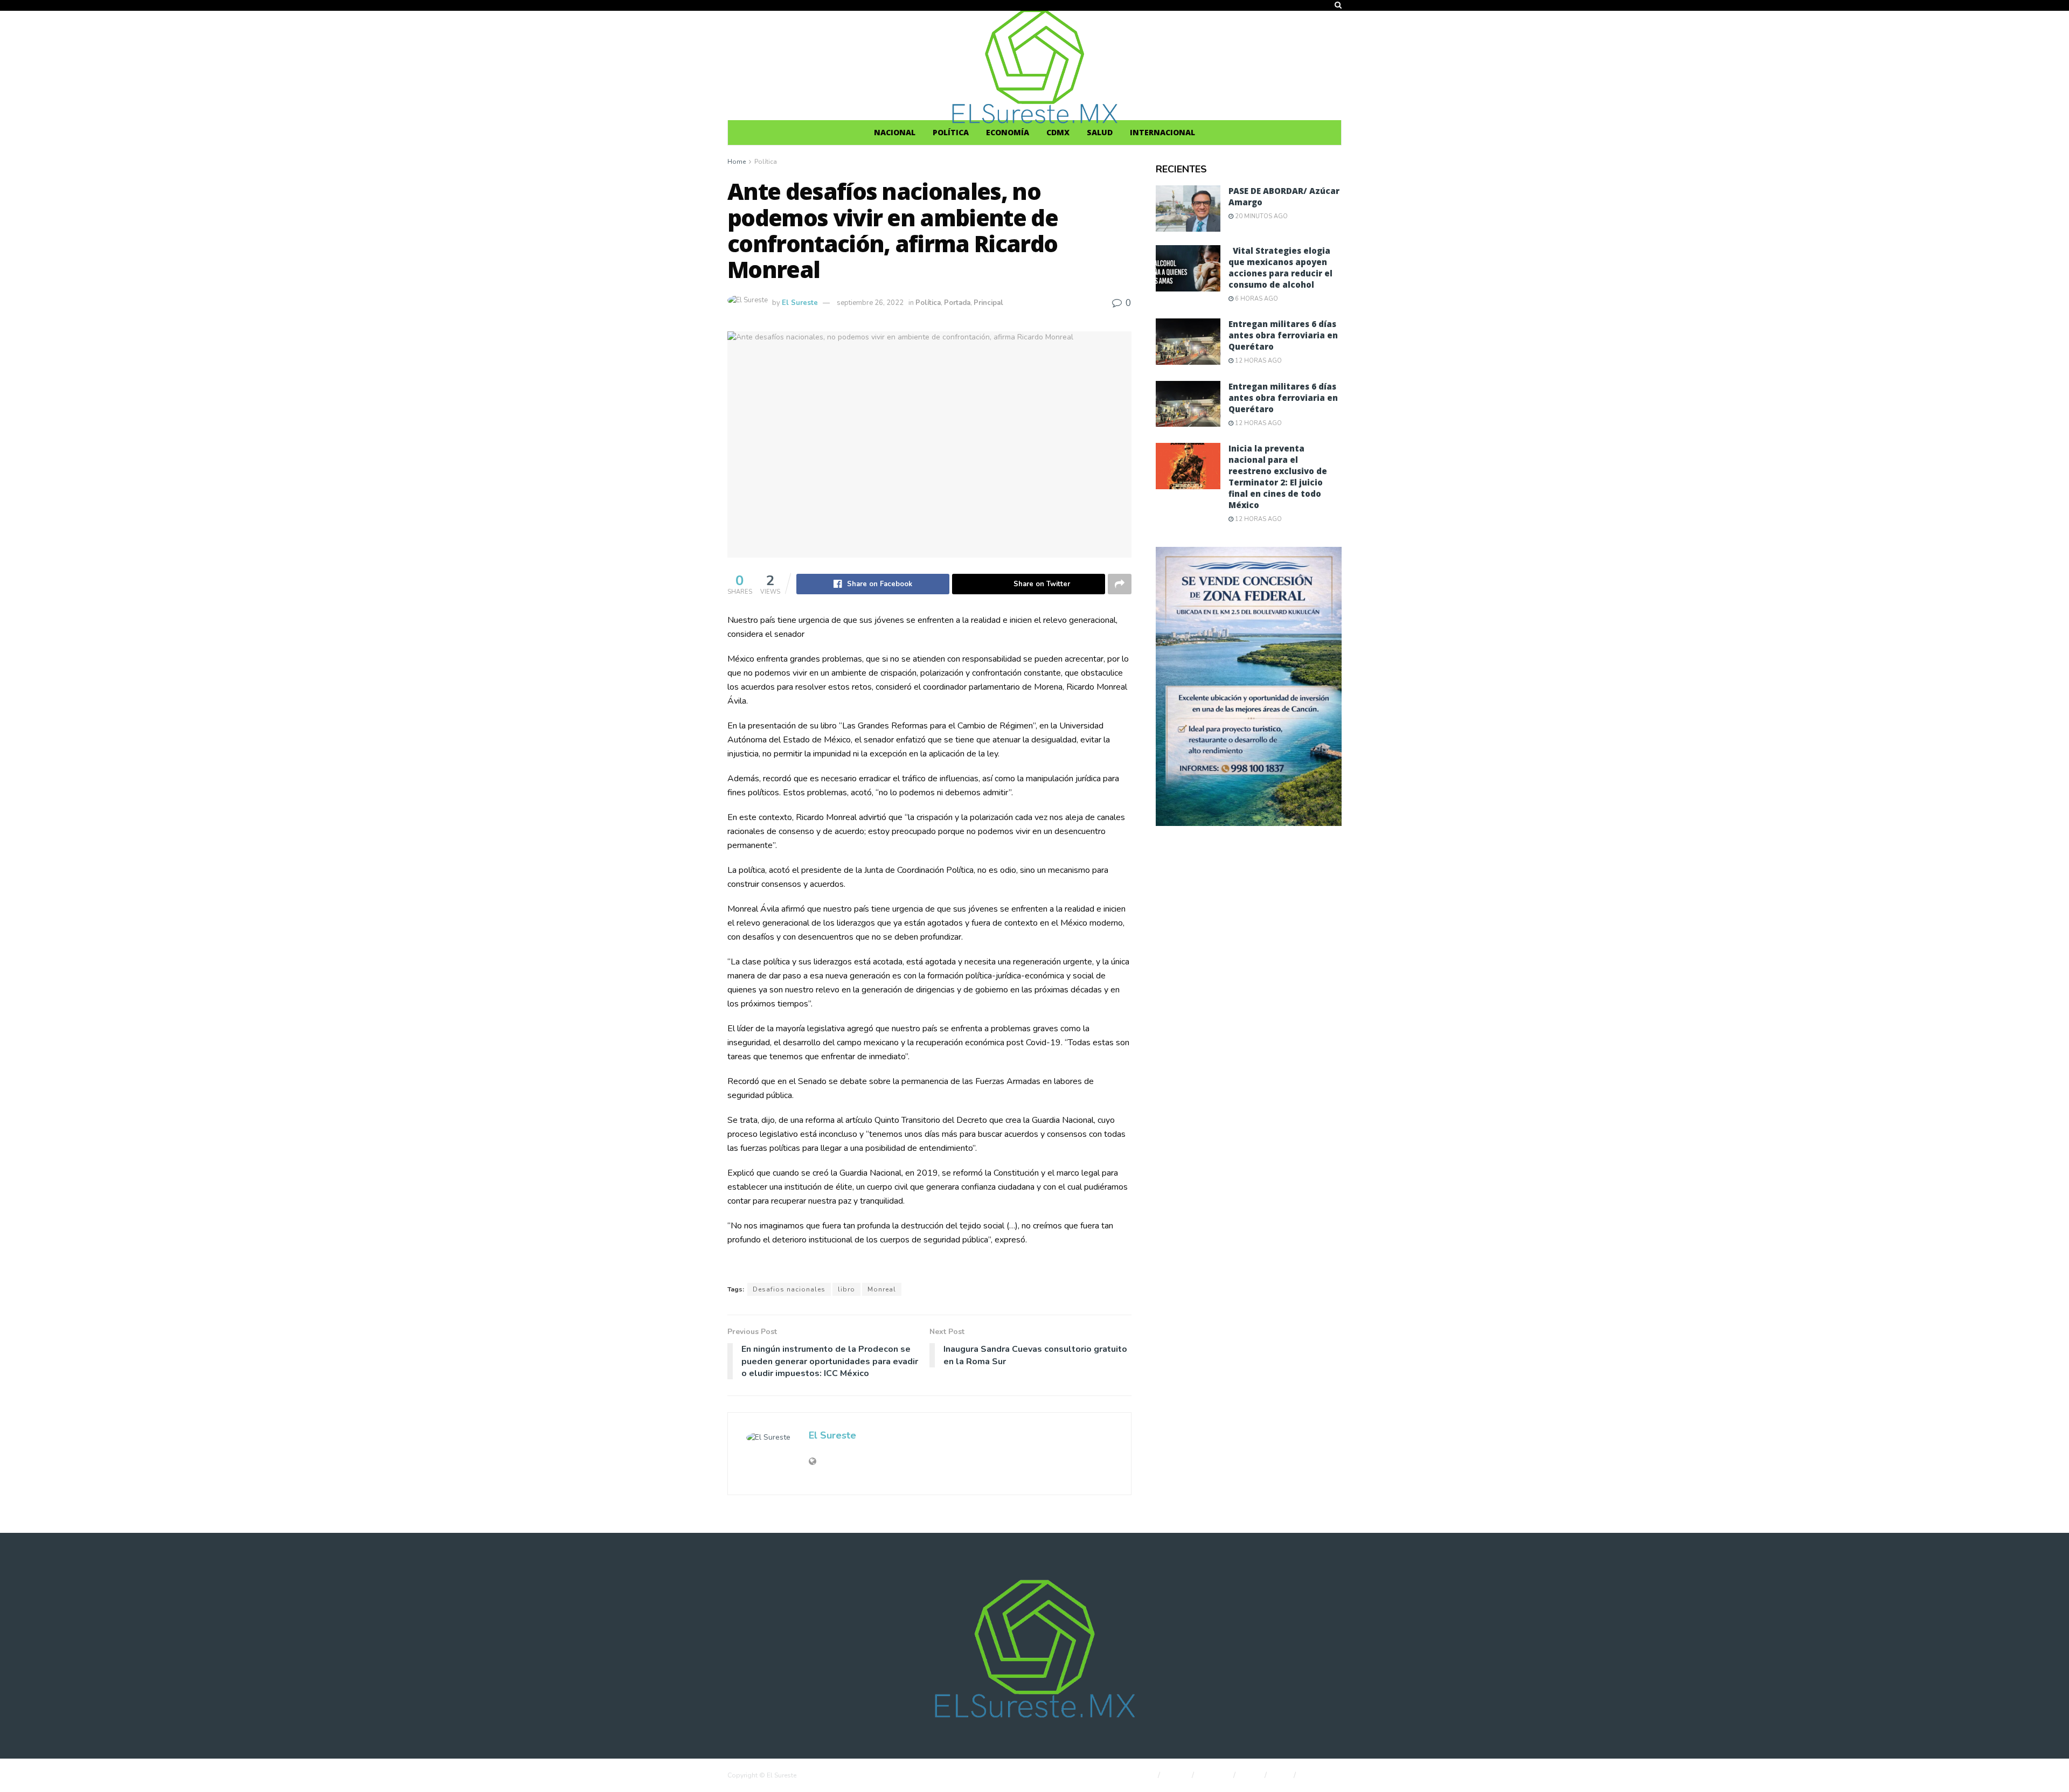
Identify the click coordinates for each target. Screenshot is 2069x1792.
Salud (1100, 132)
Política (951, 132)
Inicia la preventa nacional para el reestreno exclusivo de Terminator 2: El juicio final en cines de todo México (1278, 477)
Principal (988, 303)
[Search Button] (1338, 5)
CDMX (1058, 132)
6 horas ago (1256, 299)
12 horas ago (1258, 361)
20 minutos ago (1261, 216)
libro (846, 1289)
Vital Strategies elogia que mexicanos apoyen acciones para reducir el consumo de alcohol (1280, 268)
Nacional (895, 132)
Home (737, 162)
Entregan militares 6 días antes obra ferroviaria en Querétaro (1283, 335)
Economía (1008, 132)
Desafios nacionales (789, 1289)
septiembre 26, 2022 (870, 303)
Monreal (882, 1289)
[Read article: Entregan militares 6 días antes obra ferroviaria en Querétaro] (1188, 342)
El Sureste (800, 303)
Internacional (1162, 132)
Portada (957, 303)
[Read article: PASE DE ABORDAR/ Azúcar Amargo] (1188, 209)
